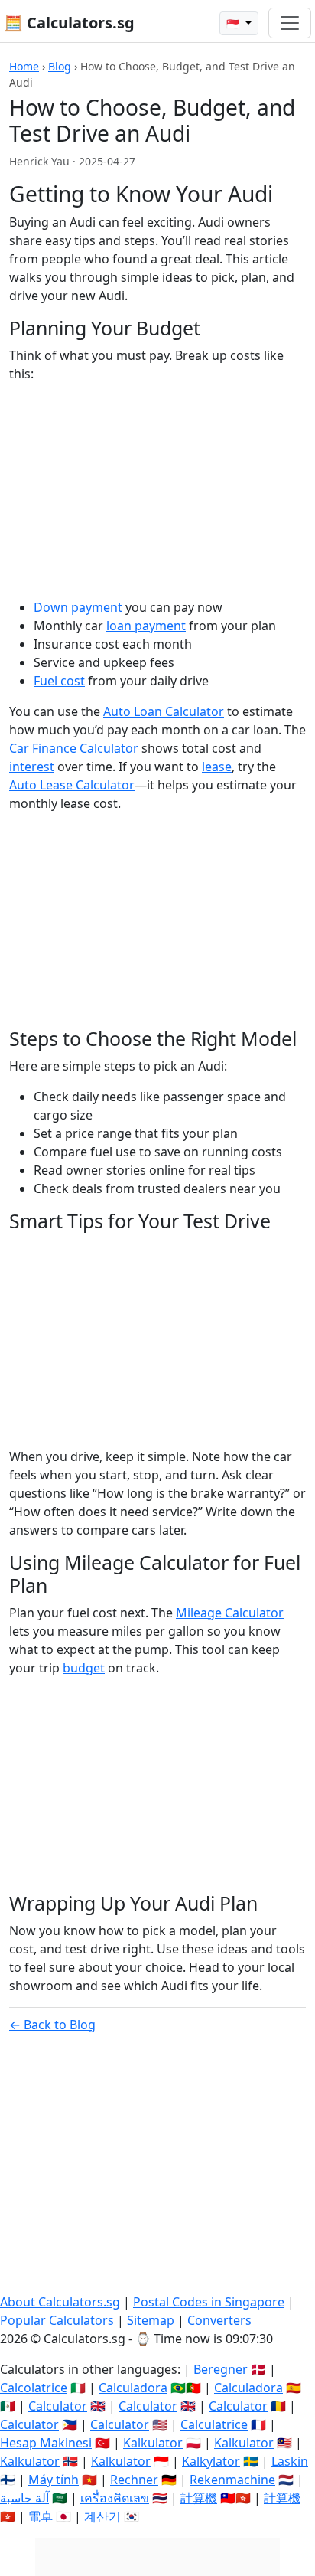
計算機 (199, 2498)
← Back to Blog (52, 2025)
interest (32, 767)
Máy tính (54, 2480)
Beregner (221, 2369)
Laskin (290, 2461)
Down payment (78, 607)
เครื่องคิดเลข (115, 2498)
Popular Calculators (57, 2320)
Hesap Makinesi (46, 2443)
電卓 (41, 2516)
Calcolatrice (34, 2388)
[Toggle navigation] (290, 23)
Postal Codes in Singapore (209, 2302)
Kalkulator (153, 2443)
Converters (219, 2320)
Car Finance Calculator (74, 748)
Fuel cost (59, 681)
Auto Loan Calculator (164, 711)
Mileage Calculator (230, 1613)
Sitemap (151, 2320)
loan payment (146, 626)
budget (84, 1668)
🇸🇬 (234, 23)
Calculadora (133, 2388)
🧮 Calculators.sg (69, 23)
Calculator (58, 2406)
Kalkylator (211, 2461)
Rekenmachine (232, 2480)
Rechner (134, 2480)
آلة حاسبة (24, 2498)
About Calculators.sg (60, 2302)
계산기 (102, 2516)
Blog (60, 66)
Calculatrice (214, 2424)
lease (217, 767)
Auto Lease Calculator (72, 785)
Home (24, 66)
